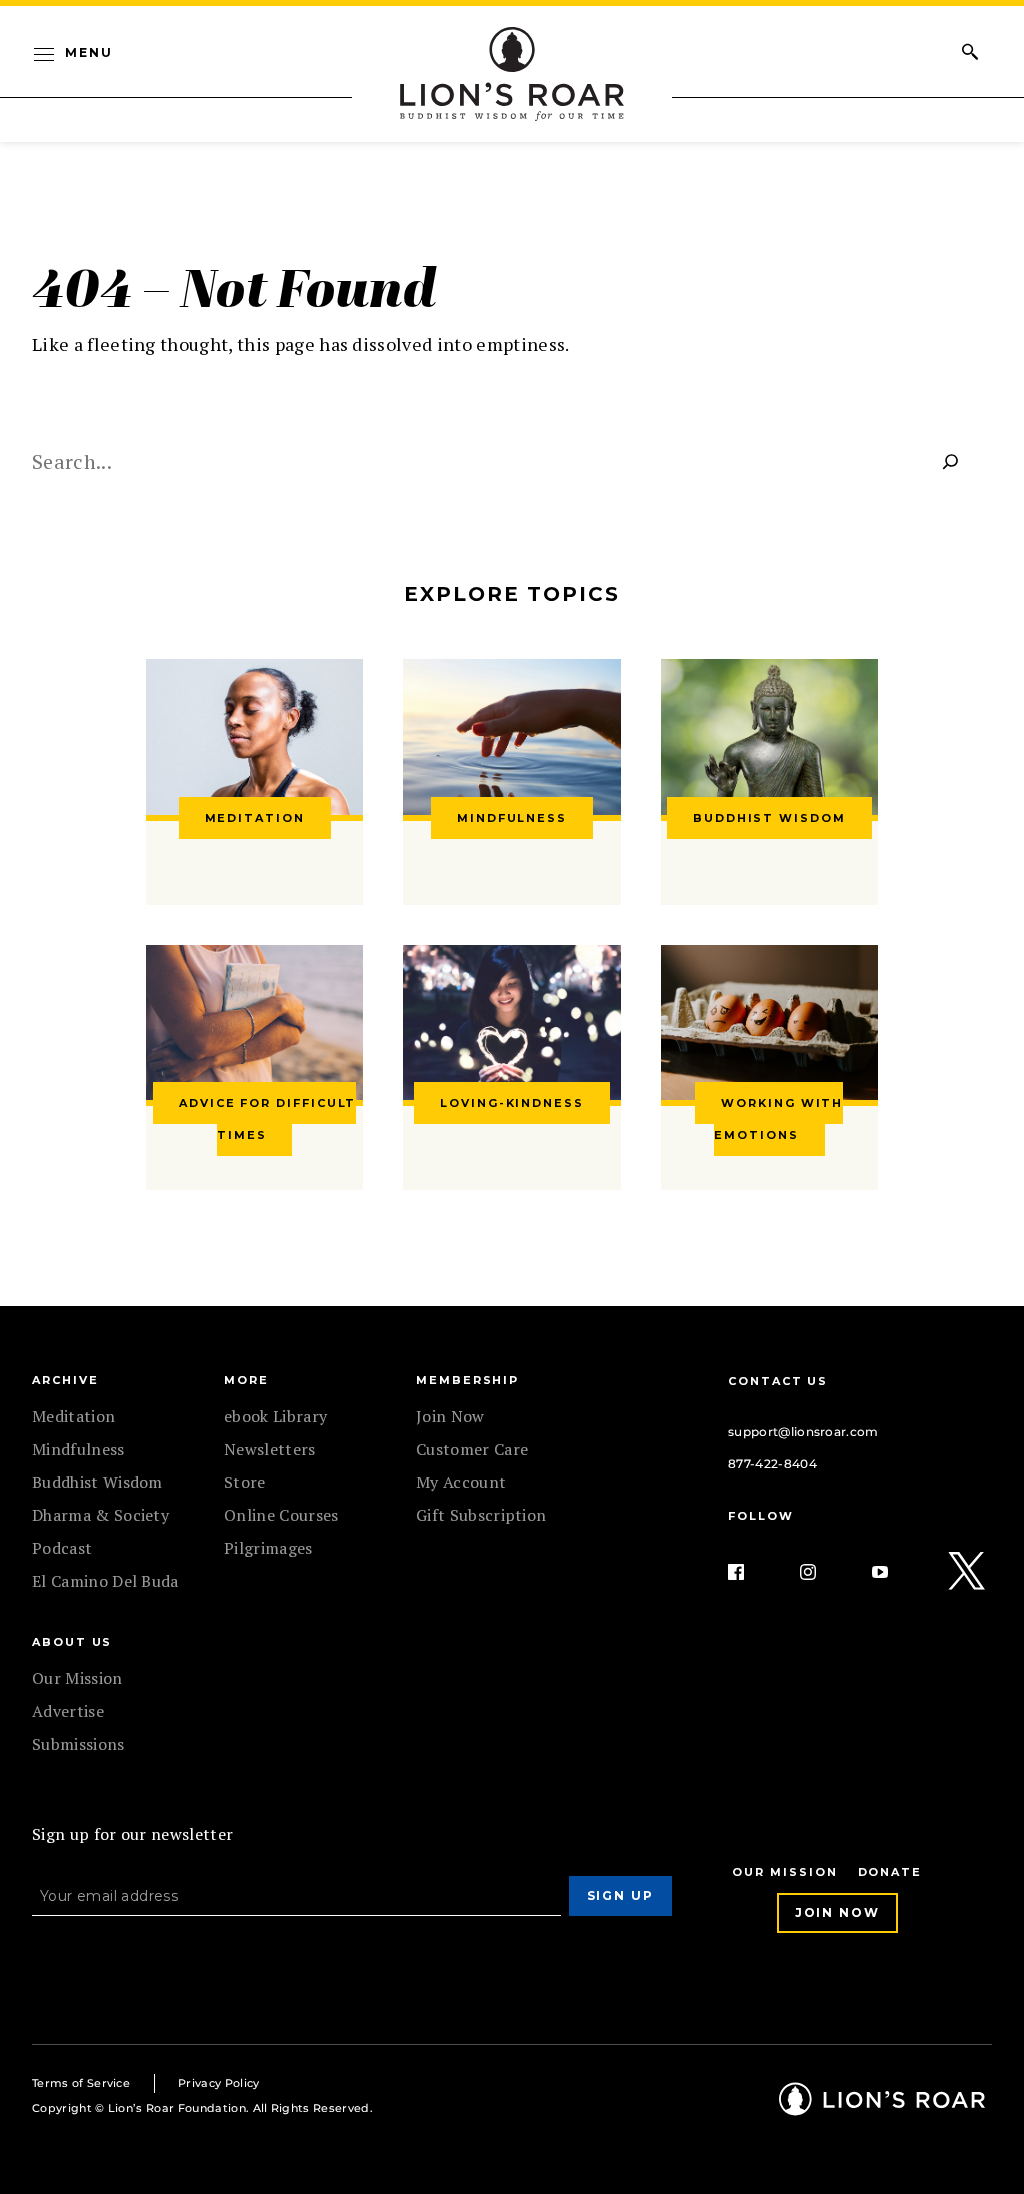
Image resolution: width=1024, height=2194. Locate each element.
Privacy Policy (218, 2083)
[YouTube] (896, 1572)
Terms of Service (81, 2083)
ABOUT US (72, 1642)
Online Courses (281, 1515)
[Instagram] (824, 1572)
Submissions (78, 1744)
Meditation (73, 1416)
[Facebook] (752, 1572)
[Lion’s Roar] (882, 2108)
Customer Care (472, 1449)
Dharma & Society (100, 1515)
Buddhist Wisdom (97, 1482)
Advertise (68, 1711)
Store (245, 1482)
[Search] (951, 461)
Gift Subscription (481, 1515)
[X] (968, 1572)
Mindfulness (78, 1449)
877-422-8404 (772, 1463)
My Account (461, 1482)
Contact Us (778, 1381)
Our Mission (77, 1678)
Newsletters (270, 1449)
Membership (467, 1380)
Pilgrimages (268, 1548)
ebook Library (275, 1416)
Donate (890, 1872)
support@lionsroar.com (803, 1431)
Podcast (62, 1548)
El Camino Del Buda (105, 1581)
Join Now (450, 1416)
